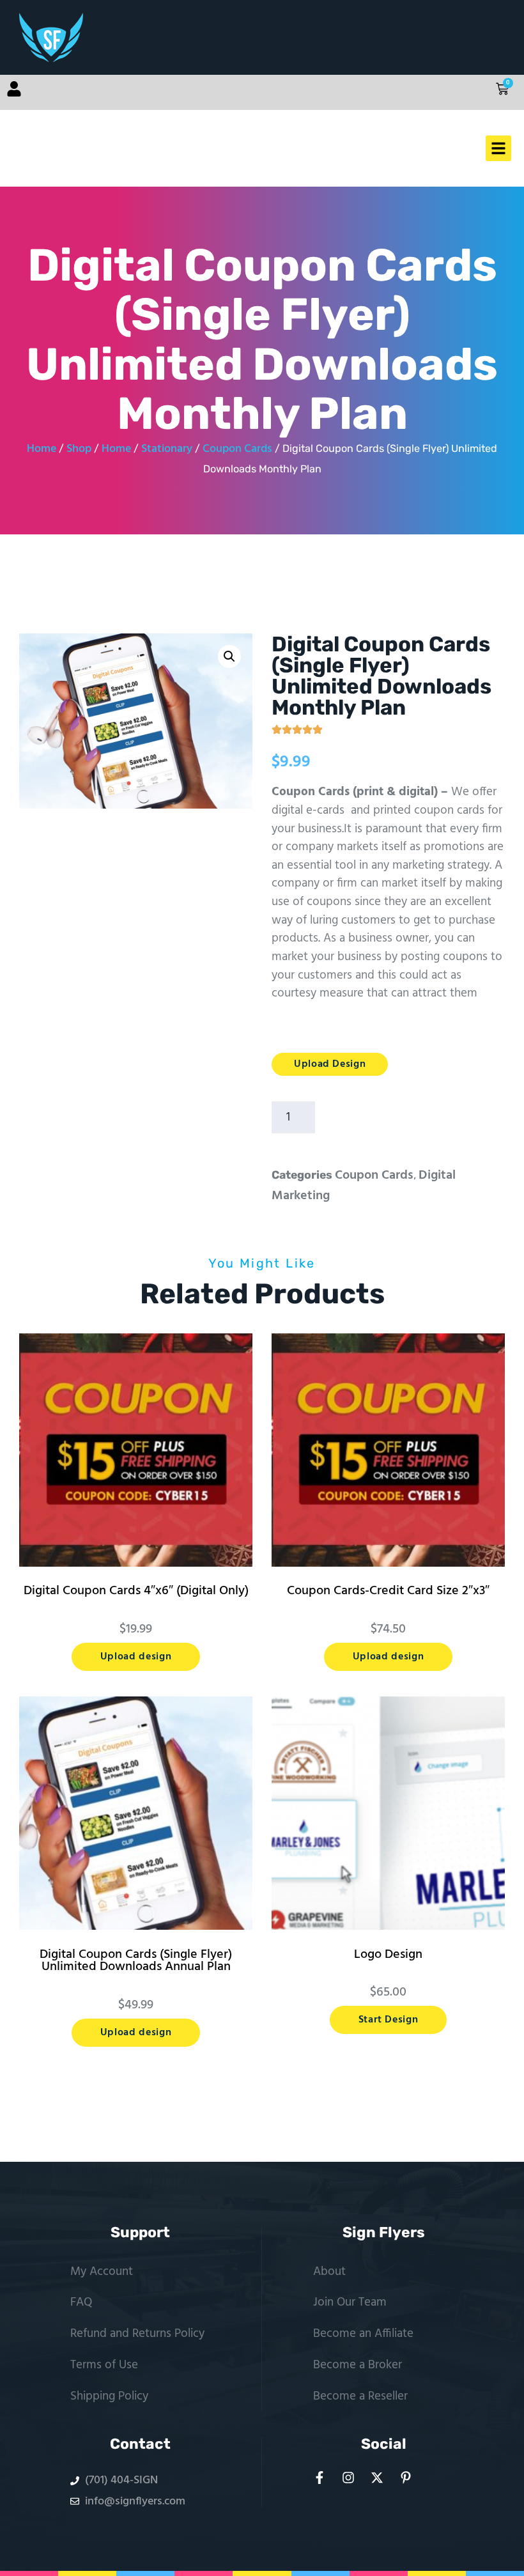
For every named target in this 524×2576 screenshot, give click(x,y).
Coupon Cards (237, 449)
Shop (79, 449)
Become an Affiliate (363, 2334)
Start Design (389, 2020)
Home (42, 449)
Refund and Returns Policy (137, 2334)
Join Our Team (350, 2302)
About (329, 2272)
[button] (229, 656)
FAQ (81, 2302)
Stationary (167, 449)
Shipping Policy (109, 2396)
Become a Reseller (360, 2396)
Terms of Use (104, 2365)
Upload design (136, 1657)
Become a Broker (358, 2365)
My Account (102, 2272)
